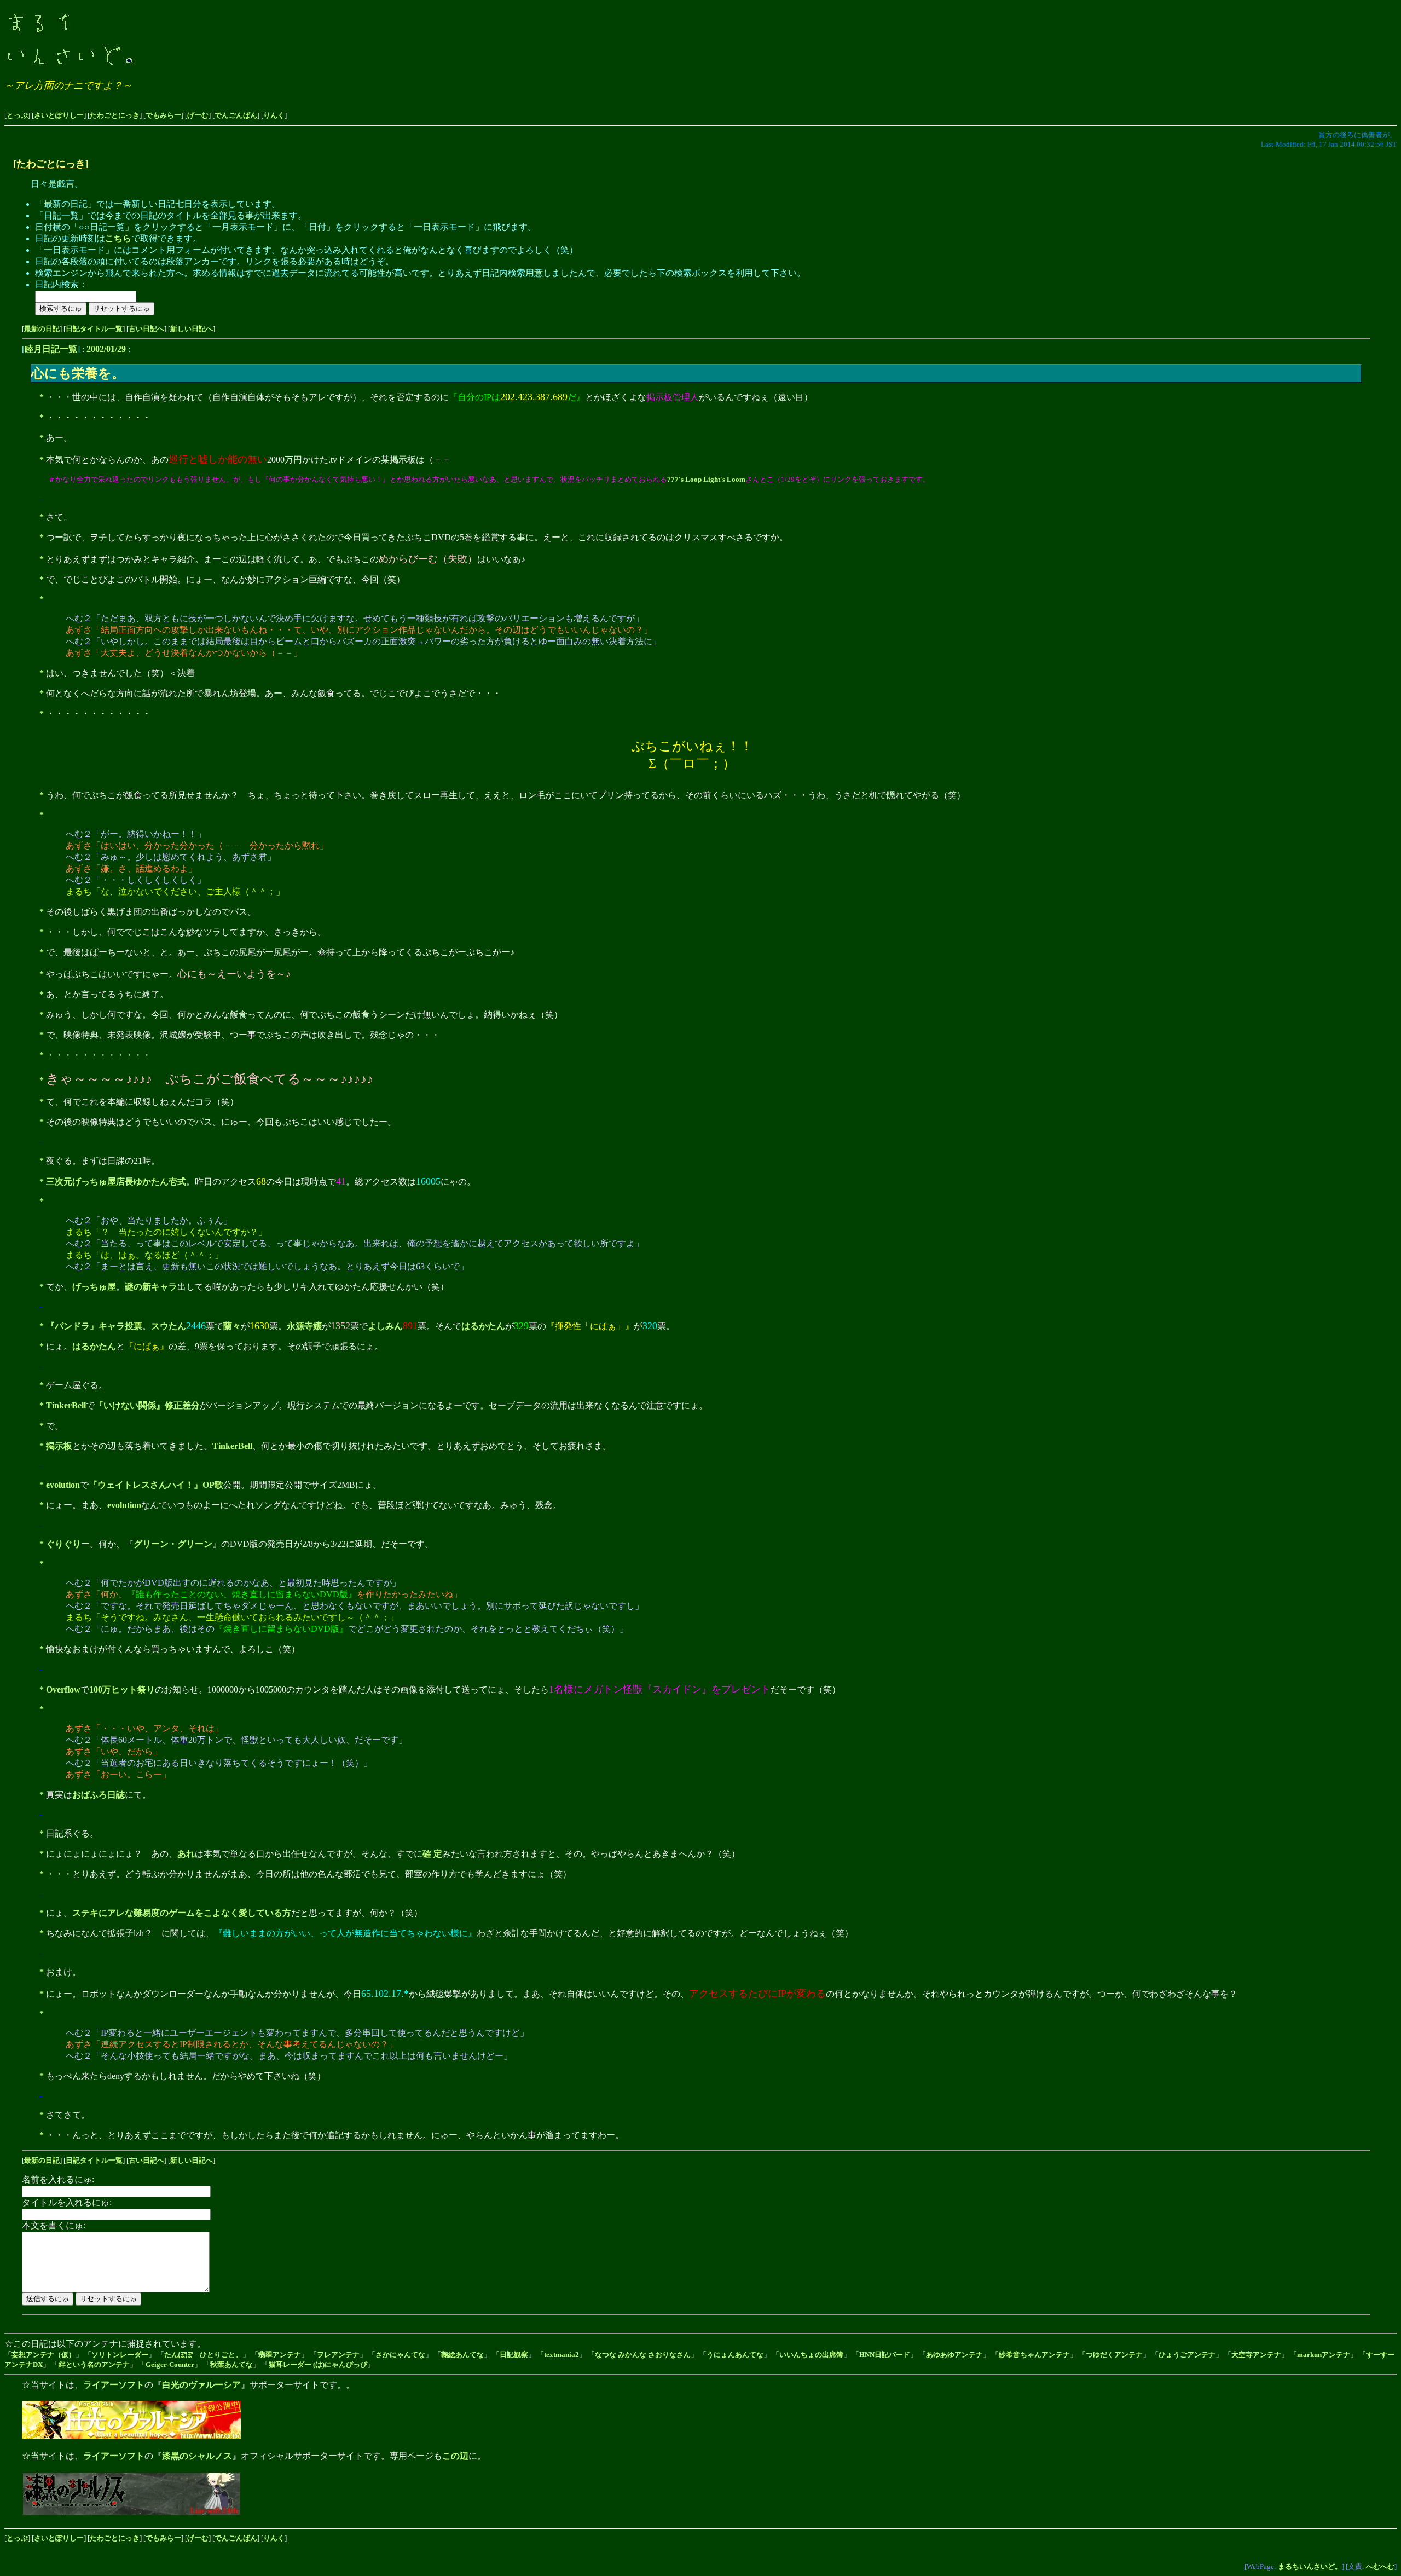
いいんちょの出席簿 (811, 2355)
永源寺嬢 (304, 1326)
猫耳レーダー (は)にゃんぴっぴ (318, 2364)
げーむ (198, 115)
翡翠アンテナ (280, 2355)
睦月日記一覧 (51, 349)
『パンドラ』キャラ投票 (94, 1326)
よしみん (385, 1326)
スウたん (169, 1326)
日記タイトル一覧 (94, 329)
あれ (186, 1854)
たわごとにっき (115, 115)
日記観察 (514, 2355)
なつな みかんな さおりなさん (643, 2355)
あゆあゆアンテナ (954, 2355)
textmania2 (561, 2355)
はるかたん (483, 1326)
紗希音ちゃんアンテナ (1034, 2355)
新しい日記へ (192, 329)
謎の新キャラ (151, 1287)
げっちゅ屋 (94, 1287)
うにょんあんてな (735, 2355)
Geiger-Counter (170, 2364)
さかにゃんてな (400, 2355)
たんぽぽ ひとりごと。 (203, 2355)
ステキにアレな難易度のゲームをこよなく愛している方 (182, 1913)
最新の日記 (42, 329)
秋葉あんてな (231, 2364)
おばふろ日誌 (99, 1795)
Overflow (63, 1690)
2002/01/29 (106, 349)
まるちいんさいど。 (1310, 2566)
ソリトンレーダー (120, 2355)
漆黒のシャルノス (197, 2456)
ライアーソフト (114, 2385)
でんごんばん (236, 115)
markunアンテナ (1324, 2355)
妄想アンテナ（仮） (44, 2355)
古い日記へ (146, 329)
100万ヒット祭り (122, 1690)
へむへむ (1380, 2566)
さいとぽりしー (59, 115)
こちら (118, 238)
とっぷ (17, 115)
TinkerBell (66, 1405)
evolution (63, 1485)
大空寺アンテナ (1256, 2355)
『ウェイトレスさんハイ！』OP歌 (156, 1485)
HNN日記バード (885, 2355)
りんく (274, 115)
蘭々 (232, 1326)
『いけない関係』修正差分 (147, 1405)
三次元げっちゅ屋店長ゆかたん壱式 (116, 1182)
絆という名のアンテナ (94, 2364)
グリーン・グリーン (173, 1544)
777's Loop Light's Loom (706, 479)
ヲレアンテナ (338, 2355)
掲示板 (59, 1446)
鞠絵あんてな (462, 2355)
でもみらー (163, 115)
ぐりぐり (63, 1544)
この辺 (455, 2456)
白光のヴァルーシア (201, 2385)
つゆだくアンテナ (1114, 2355)
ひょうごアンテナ (1187, 2355)
